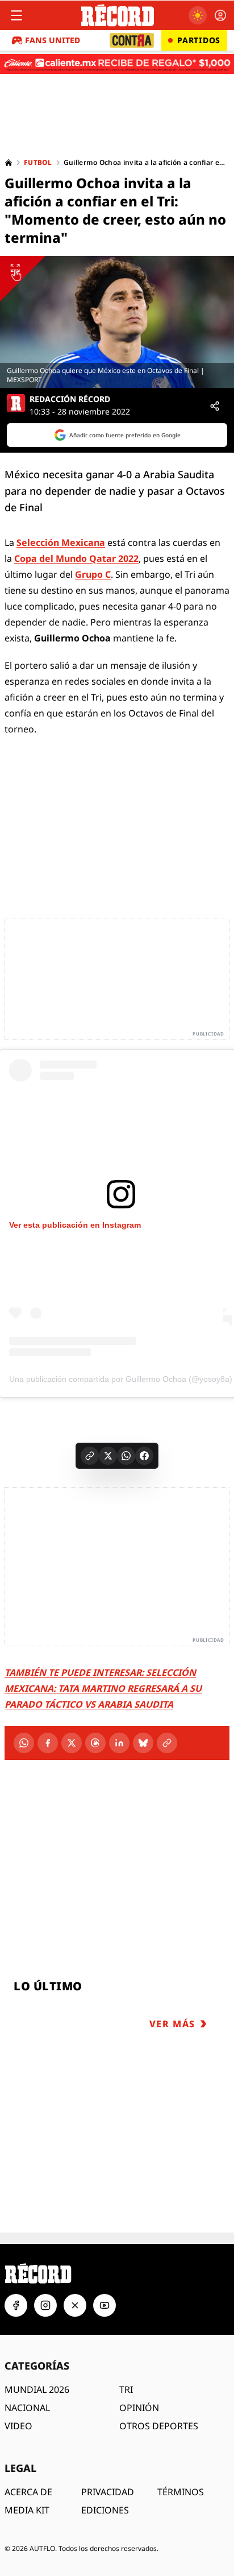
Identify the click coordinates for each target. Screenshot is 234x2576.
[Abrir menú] (16, 15)
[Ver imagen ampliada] (117, 322)
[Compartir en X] (108, 1456)
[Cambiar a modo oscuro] (198, 15)
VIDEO (18, 2426)
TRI (126, 2389)
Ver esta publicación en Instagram (75, 1225)
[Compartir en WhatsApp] (126, 1456)
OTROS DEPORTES (159, 2426)
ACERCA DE (28, 2492)
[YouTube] (105, 2305)
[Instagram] (45, 2305)
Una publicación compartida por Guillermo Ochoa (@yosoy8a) (121, 1379)
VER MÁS (172, 2024)
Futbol (38, 163)
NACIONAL (27, 2408)
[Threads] (95, 1743)
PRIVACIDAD (108, 2492)
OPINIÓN (139, 2408)
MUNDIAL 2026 (37, 2389)
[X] (72, 1743)
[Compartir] (215, 406)
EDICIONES (105, 2510)
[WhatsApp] (24, 1743)
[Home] (9, 163)
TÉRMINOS (181, 2492)
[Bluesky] (143, 1743)
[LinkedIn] (119, 1743)
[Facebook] (48, 1743)
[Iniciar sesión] (220, 15)
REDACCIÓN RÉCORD (70, 399)
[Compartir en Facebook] (144, 1456)
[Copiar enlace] (90, 1456)
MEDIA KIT (27, 2510)
